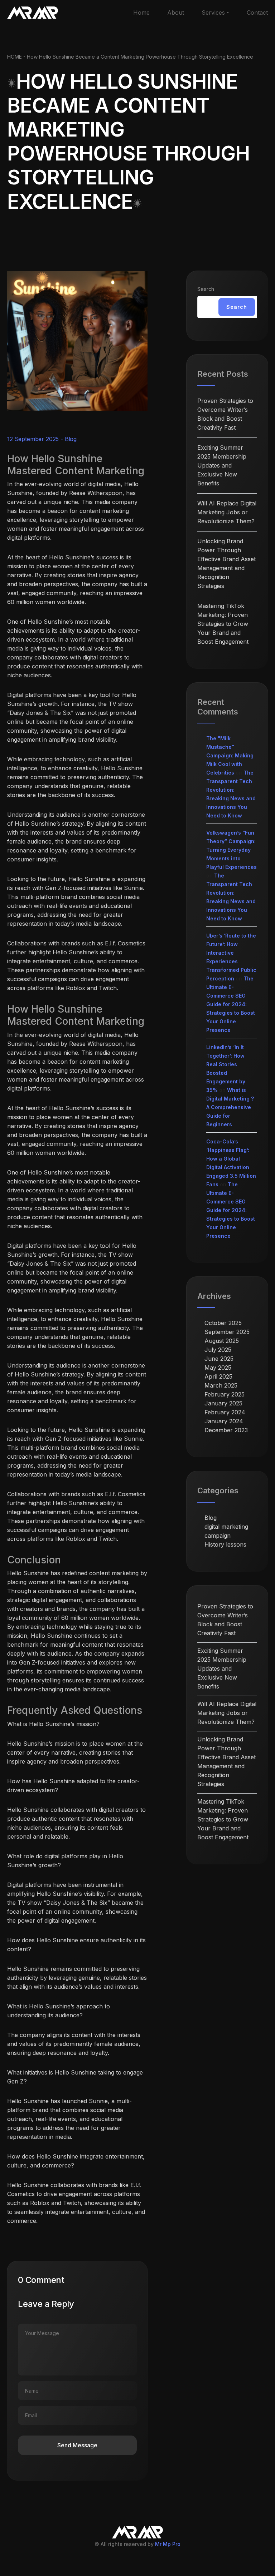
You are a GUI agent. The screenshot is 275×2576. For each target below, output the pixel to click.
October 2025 (223, 1323)
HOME (15, 57)
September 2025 (227, 1332)
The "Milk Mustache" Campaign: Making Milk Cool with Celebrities (230, 755)
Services (213, 13)
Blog (71, 439)
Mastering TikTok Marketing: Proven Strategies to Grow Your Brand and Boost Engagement (223, 624)
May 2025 (218, 1368)
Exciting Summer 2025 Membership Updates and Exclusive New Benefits (222, 465)
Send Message (77, 2445)
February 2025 (225, 1394)
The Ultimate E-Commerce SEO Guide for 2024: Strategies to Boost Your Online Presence (231, 1004)
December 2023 (226, 1430)
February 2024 (225, 1412)
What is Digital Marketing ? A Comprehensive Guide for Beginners (230, 1107)
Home (141, 13)
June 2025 (219, 1359)
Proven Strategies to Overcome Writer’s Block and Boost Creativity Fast (225, 414)
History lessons (225, 1544)
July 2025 (218, 1350)
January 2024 (224, 1421)
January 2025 (223, 1403)
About (176, 13)
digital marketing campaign (226, 1531)
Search (206, 289)
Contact (257, 13)
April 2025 (218, 1376)
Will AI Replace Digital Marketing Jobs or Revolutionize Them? (227, 512)
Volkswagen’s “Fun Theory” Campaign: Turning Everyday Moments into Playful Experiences (231, 850)
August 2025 (222, 1341)
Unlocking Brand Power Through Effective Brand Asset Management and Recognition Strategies (226, 563)
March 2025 (221, 1385)
